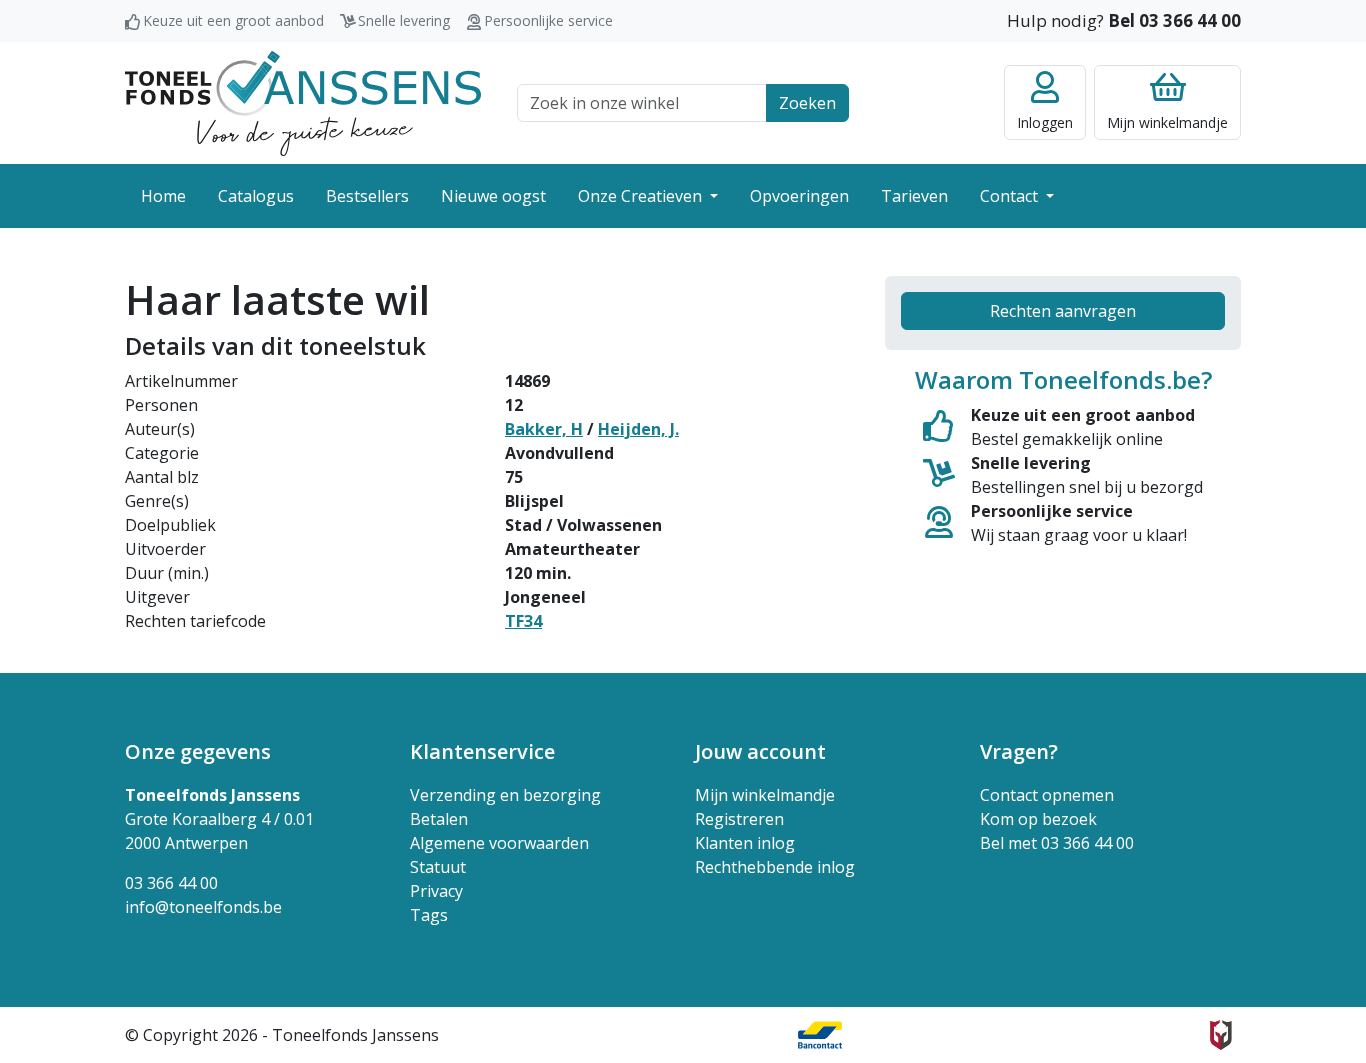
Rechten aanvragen (1063, 311)
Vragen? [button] (1019, 751)
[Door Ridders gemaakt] (1221, 1035)
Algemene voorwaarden (499, 843)
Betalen (439, 819)
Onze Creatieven (642, 196)
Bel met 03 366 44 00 (1057, 843)
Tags (429, 915)
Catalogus (256, 196)
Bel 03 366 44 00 (1174, 20)
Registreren (739, 819)
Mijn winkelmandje (765, 795)
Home (163, 196)
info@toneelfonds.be (203, 907)
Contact (1011, 196)
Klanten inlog (745, 843)
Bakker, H (544, 429)
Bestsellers (367, 196)
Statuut (438, 867)
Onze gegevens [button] (198, 751)
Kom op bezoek (1038, 819)
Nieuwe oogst (493, 196)
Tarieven (914, 196)
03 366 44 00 (171, 883)
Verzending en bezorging (505, 795)
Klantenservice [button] (482, 751)
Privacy (436, 891)
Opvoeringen (799, 196)
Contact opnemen (1047, 795)
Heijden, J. (638, 429)
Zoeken (807, 103)
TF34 (523, 621)
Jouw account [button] (760, 751)
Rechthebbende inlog (775, 867)
